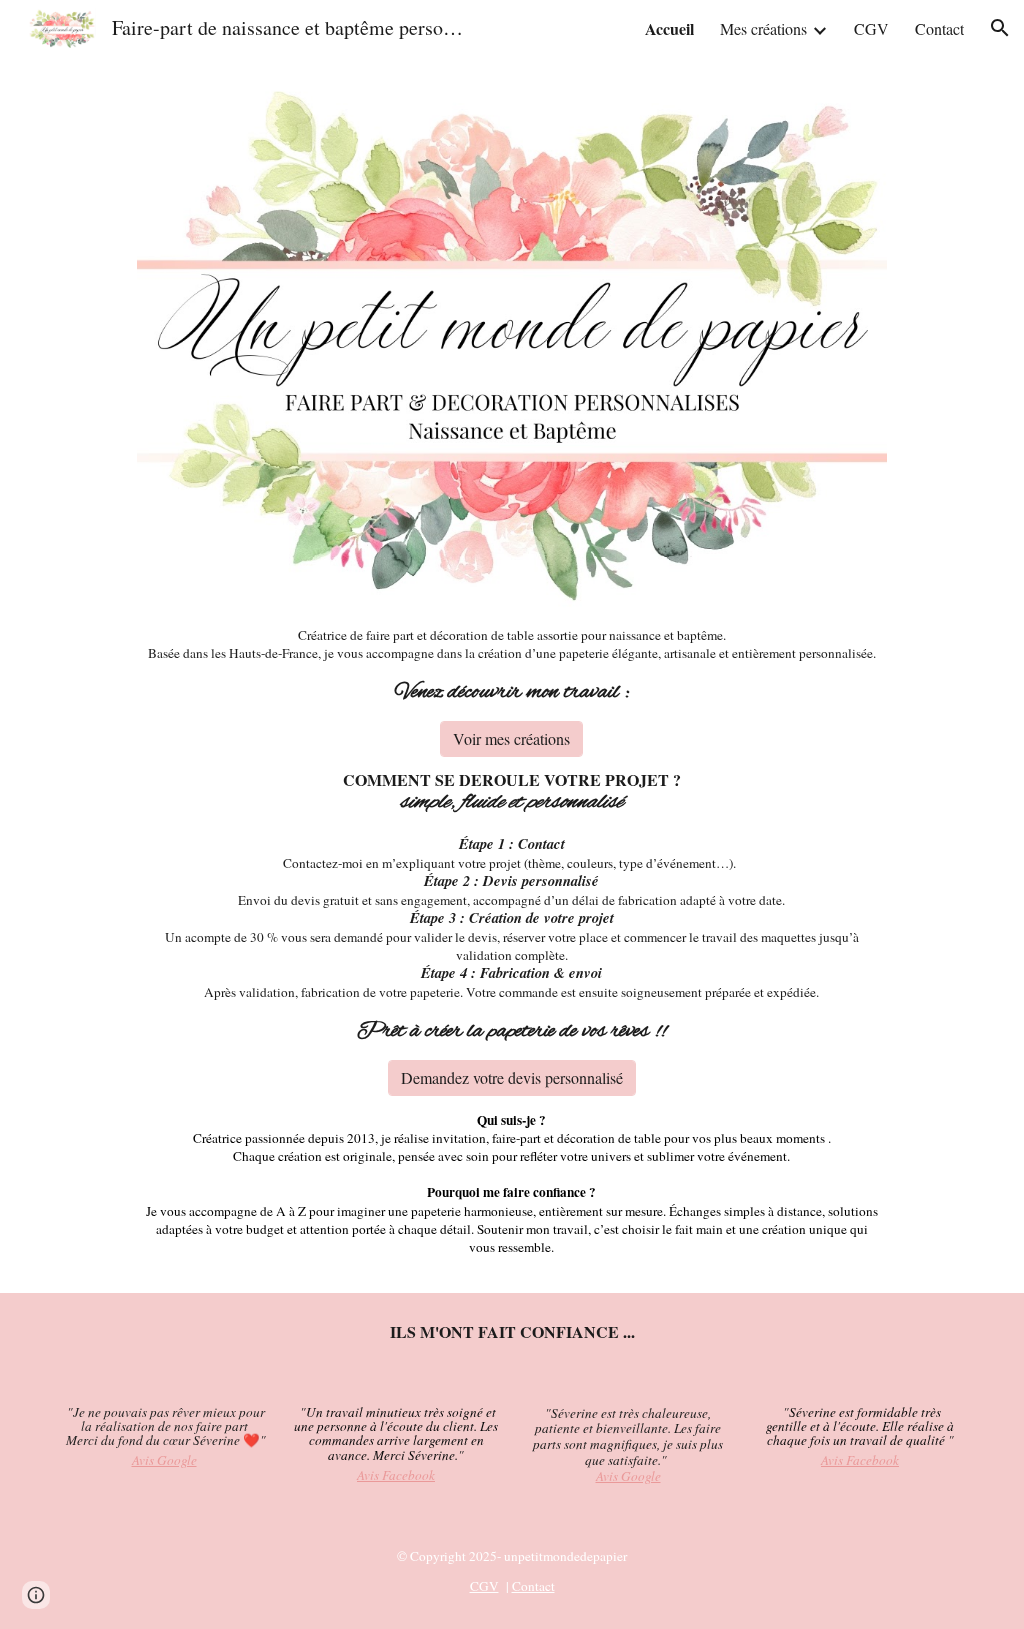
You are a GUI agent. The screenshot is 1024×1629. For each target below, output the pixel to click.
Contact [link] (939, 28)
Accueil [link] (669, 28)
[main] (512, 666)
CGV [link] (871, 28)
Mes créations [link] (763, 28)
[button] (1000, 28)
